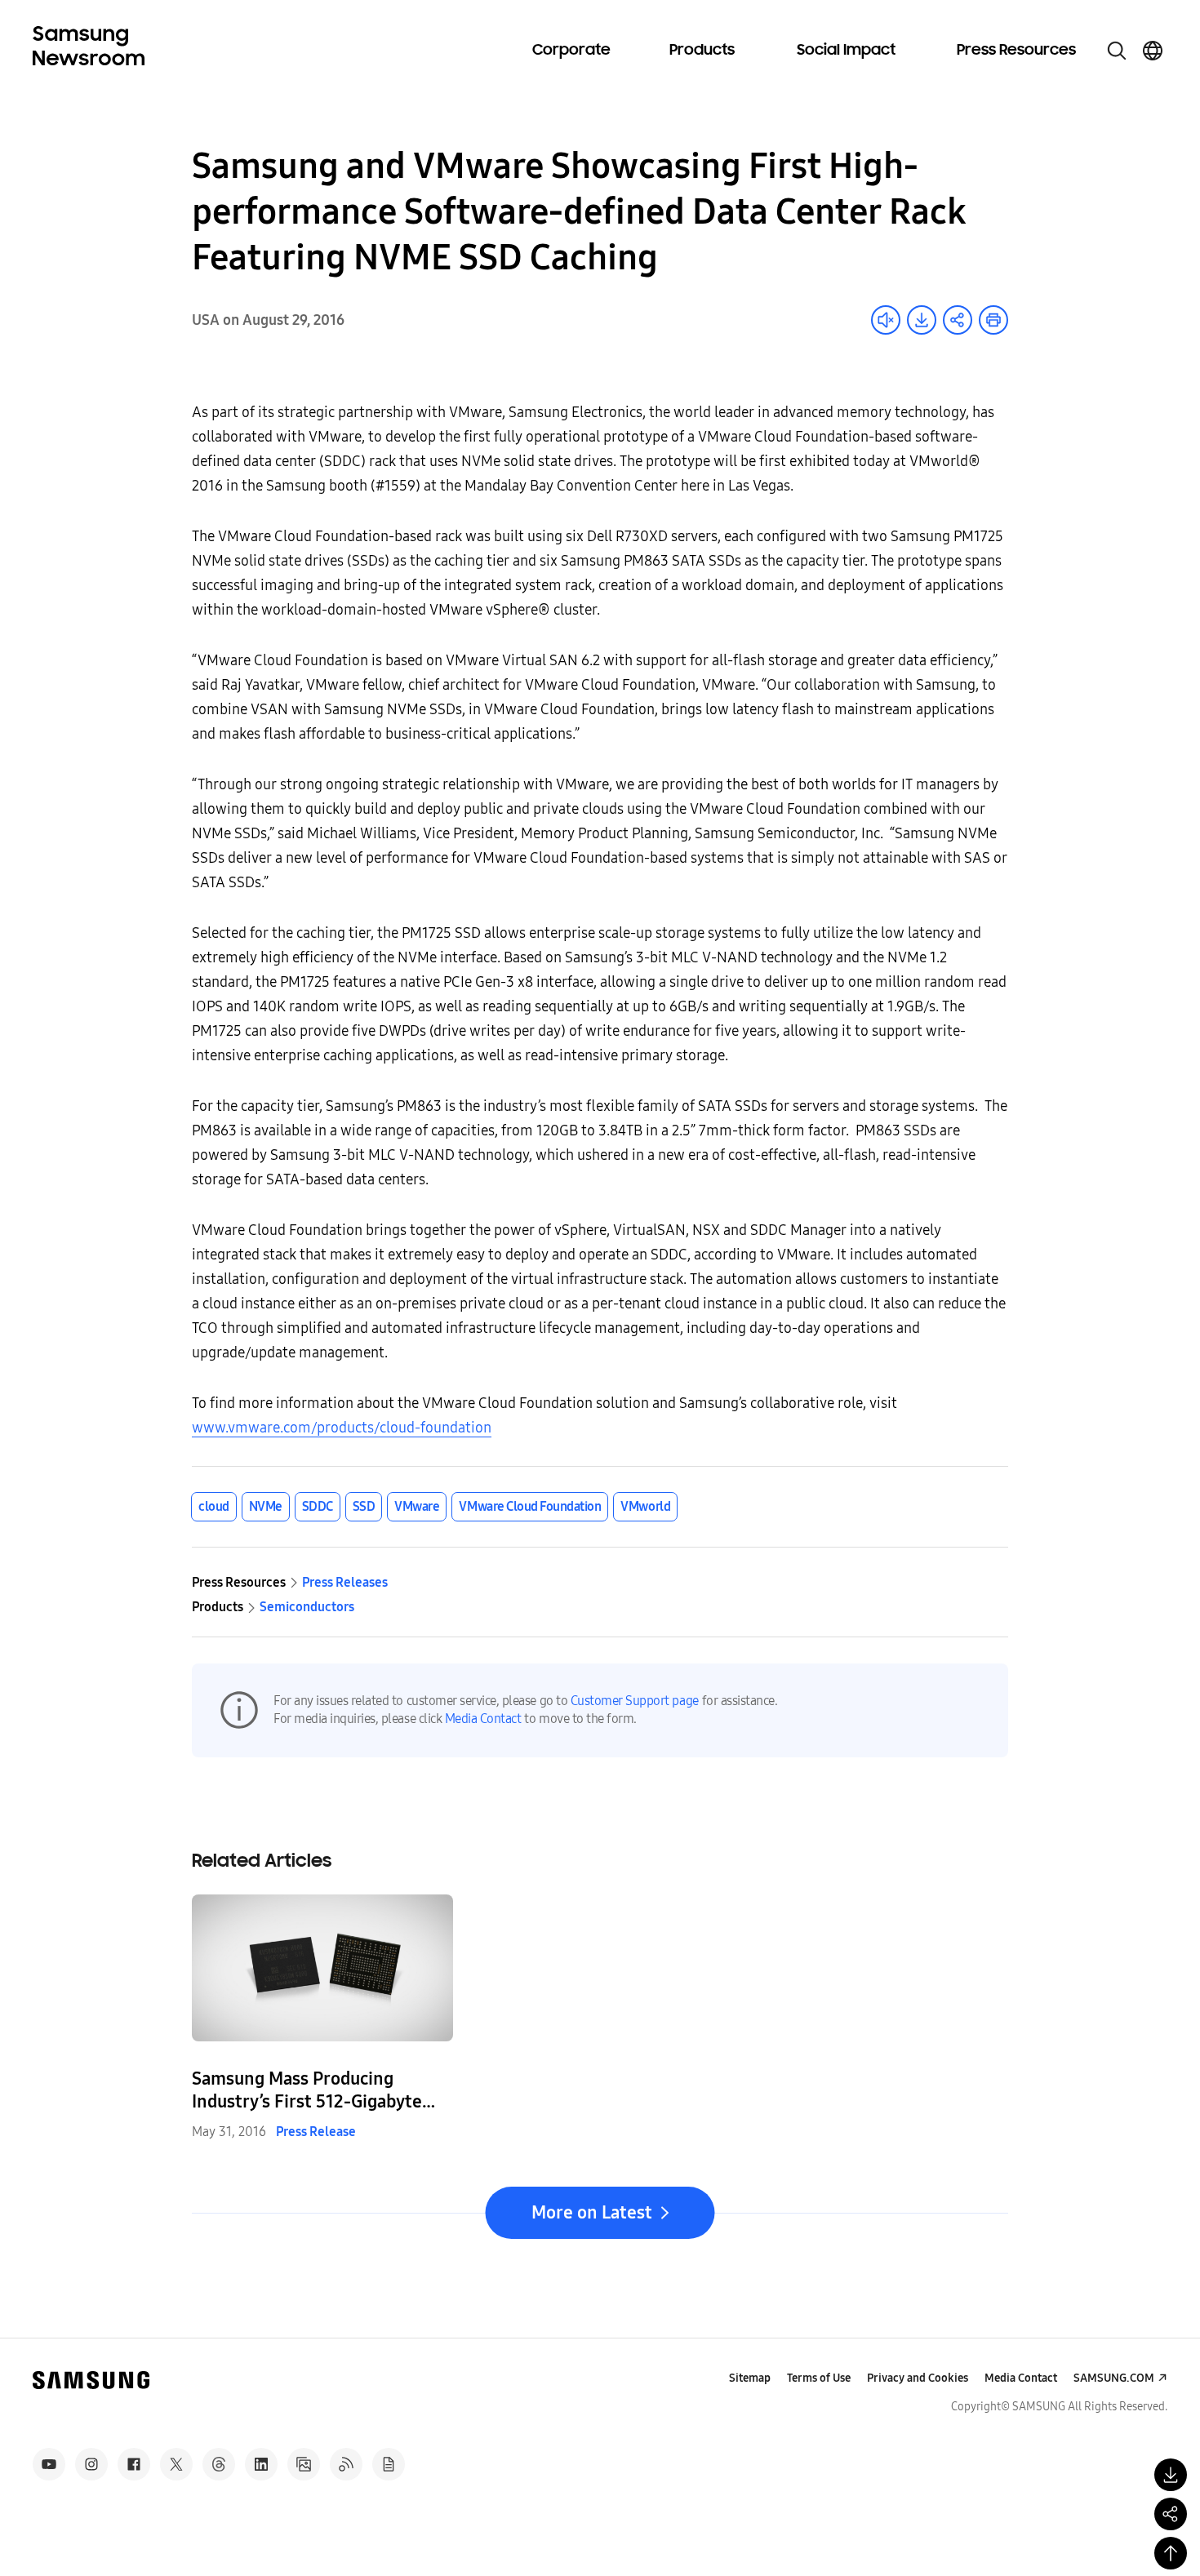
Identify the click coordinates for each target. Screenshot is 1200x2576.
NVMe (266, 1506)
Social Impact (846, 51)
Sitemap (750, 2378)
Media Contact (483, 1719)
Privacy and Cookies (918, 2378)
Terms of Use (819, 2378)
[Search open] (1117, 51)
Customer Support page (635, 1701)
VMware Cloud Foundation (530, 1506)
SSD (364, 1506)
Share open (958, 320)
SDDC (318, 1506)
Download (922, 320)
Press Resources (1016, 51)
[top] (1171, 2553)
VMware (417, 1506)
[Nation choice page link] (1153, 51)
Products (702, 51)
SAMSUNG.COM (1114, 2378)
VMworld (645, 1506)
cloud (214, 1506)
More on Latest (592, 2213)
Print (993, 320)
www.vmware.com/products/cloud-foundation (342, 1428)
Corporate (571, 51)
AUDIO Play (886, 320)
